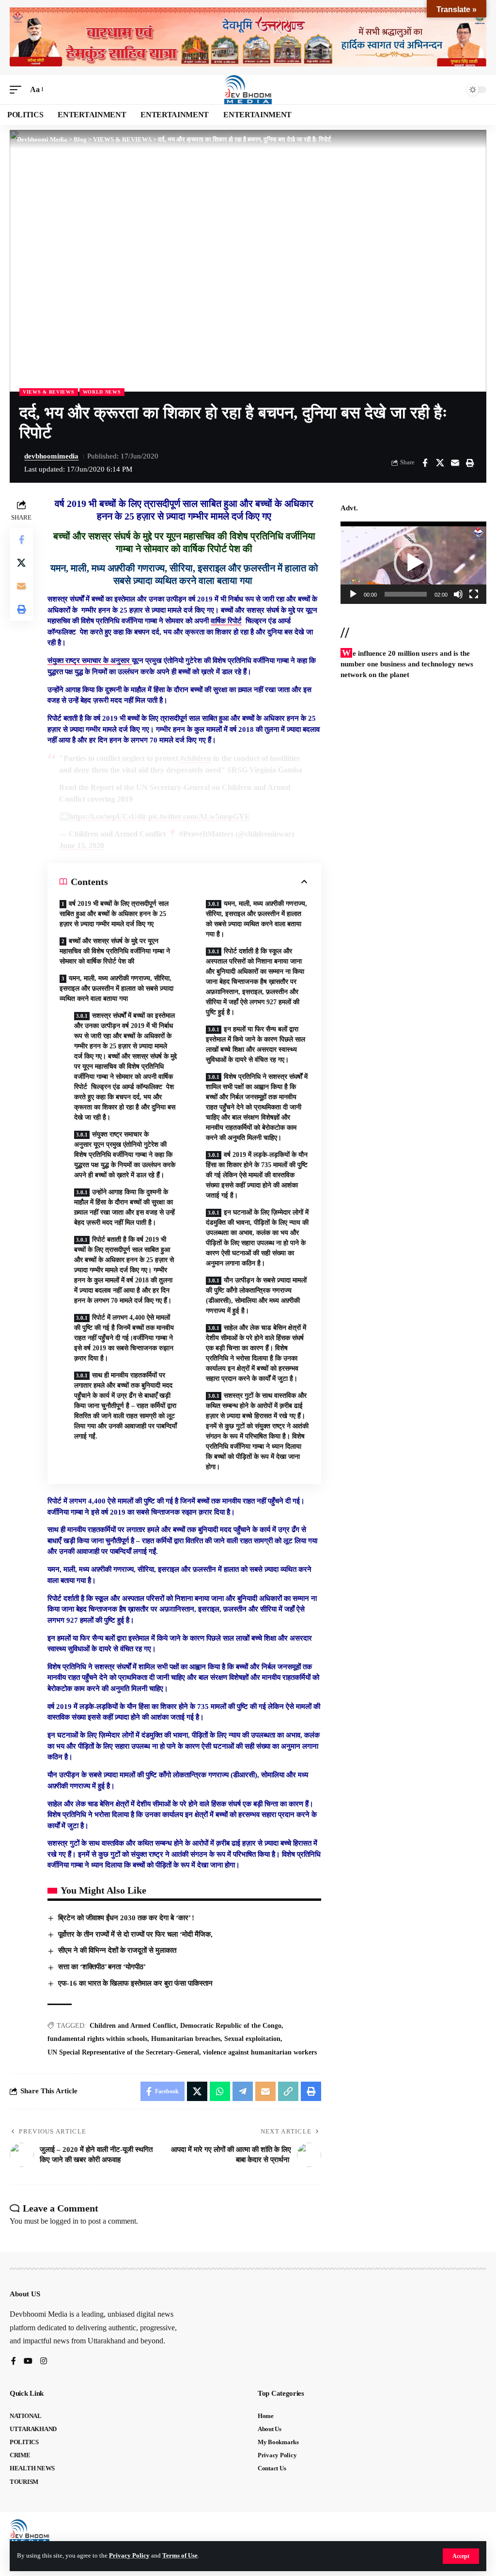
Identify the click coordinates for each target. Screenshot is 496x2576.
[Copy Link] (288, 2091)
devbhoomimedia (51, 456)
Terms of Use (180, 2556)
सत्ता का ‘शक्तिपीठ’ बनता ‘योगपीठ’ (102, 1967)
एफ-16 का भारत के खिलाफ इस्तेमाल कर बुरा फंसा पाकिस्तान (135, 1983)
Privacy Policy (129, 2556)
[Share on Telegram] (243, 2091)
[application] (413, 562)
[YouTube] (28, 2362)
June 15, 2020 (82, 845)
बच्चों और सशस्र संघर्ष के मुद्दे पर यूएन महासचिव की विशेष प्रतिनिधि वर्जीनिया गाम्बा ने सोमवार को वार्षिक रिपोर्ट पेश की (115, 951)
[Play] (353, 594)
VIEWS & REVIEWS (49, 392)
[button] (461, 2556)
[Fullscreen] (474, 594)
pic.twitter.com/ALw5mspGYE (199, 816)
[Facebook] (14, 2362)
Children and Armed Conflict (133, 2026)
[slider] (406, 594)
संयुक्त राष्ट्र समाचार (75, 661)
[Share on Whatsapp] (220, 2091)
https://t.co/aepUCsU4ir (108, 816)
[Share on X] (440, 463)
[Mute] (458, 594)
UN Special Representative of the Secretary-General (123, 2052)
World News (102, 392)
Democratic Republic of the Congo (231, 2026)
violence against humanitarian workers (260, 2052)
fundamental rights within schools (97, 2039)
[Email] (455, 463)
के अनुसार (117, 661)
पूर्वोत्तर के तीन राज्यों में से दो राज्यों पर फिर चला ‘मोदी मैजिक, (135, 1934)
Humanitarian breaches (186, 2039)
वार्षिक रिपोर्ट (226, 621)
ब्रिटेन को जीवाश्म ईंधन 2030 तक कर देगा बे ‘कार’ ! (126, 1918)
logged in (64, 2221)
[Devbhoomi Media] (248, 90)
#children (196, 758)
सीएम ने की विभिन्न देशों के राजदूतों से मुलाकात (117, 1950)
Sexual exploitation (252, 2039)
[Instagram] (44, 2362)
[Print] (470, 463)
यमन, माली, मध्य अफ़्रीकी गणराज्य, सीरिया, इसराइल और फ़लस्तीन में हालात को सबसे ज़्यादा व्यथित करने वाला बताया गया (116, 988)
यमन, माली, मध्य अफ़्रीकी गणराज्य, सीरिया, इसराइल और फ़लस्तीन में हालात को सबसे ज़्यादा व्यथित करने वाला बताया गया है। (256, 919)
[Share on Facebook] (425, 463)
